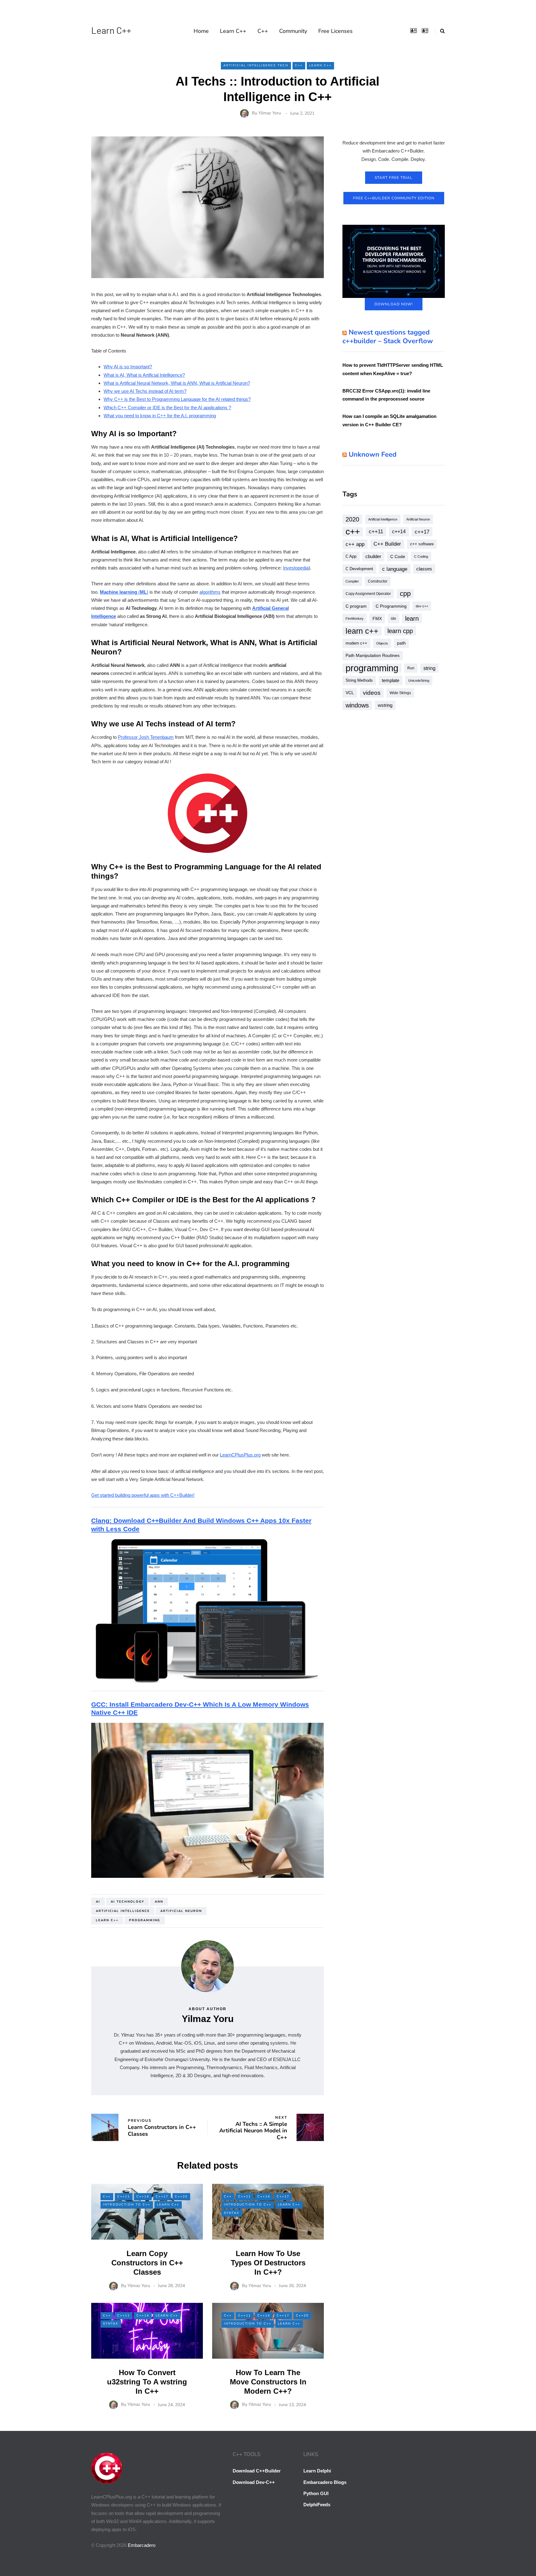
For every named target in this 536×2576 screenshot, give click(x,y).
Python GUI (316, 2493)
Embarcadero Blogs (325, 2482)
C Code (398, 556)
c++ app (355, 544)
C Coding (421, 556)
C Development (359, 569)
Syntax (232, 2213)
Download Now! (394, 304)
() (124, 592)
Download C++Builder (257, 2471)
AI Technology (127, 1902)
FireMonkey (355, 619)
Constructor (378, 581)
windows (357, 705)
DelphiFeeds (317, 2505)
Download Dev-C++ (254, 2482)
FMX (377, 619)
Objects (382, 643)
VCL (350, 693)
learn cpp (400, 631)
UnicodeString (419, 681)
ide (393, 619)
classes (424, 569)
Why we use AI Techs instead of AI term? (145, 391)
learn (412, 619)
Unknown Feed (373, 454)
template (391, 680)
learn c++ (107, 1920)
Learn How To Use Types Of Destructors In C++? (268, 2263)
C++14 (143, 2197)
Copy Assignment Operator (368, 594)
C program (356, 606)
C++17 (162, 2197)
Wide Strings (400, 693)
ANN (159, 1902)
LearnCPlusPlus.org (240, 1455)
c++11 (376, 532)
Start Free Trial (394, 178)
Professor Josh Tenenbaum (146, 737)
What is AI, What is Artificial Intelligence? (144, 375)
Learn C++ (111, 30)
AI (98, 1902)
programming (145, 1920)
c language (395, 569)
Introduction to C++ (127, 2205)
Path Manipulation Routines (373, 656)
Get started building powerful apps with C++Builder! (143, 1495)
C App (351, 556)
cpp (405, 594)
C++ (263, 31)
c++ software (422, 544)
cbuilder (373, 556)
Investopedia (296, 568)
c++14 (399, 532)
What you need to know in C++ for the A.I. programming (160, 416)
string (429, 668)
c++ (353, 532)
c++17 (422, 532)
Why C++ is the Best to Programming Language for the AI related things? (177, 399)
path (401, 643)
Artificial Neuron (181, 1911)
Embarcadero (142, 2545)
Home (201, 31)
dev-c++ (422, 606)
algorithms (210, 592)
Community (293, 31)
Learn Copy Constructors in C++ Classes (147, 2263)
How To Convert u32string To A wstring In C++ (147, 2382)
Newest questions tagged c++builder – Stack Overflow (388, 337)
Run (411, 668)
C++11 (124, 2197)
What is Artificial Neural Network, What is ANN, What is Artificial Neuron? (177, 383)
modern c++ (356, 643)
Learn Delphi (317, 2471)
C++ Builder (387, 544)
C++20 (181, 2197)
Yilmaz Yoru (270, 113)
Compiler (352, 581)
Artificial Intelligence (123, 1911)
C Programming (391, 606)
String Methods (359, 680)
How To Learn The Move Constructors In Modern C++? (268, 2382)
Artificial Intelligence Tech (256, 65)
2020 (352, 519)
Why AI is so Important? (128, 367)
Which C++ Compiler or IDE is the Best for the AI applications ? (167, 408)
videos (372, 693)
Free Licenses (335, 31)
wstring (385, 705)
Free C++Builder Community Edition (394, 198)
